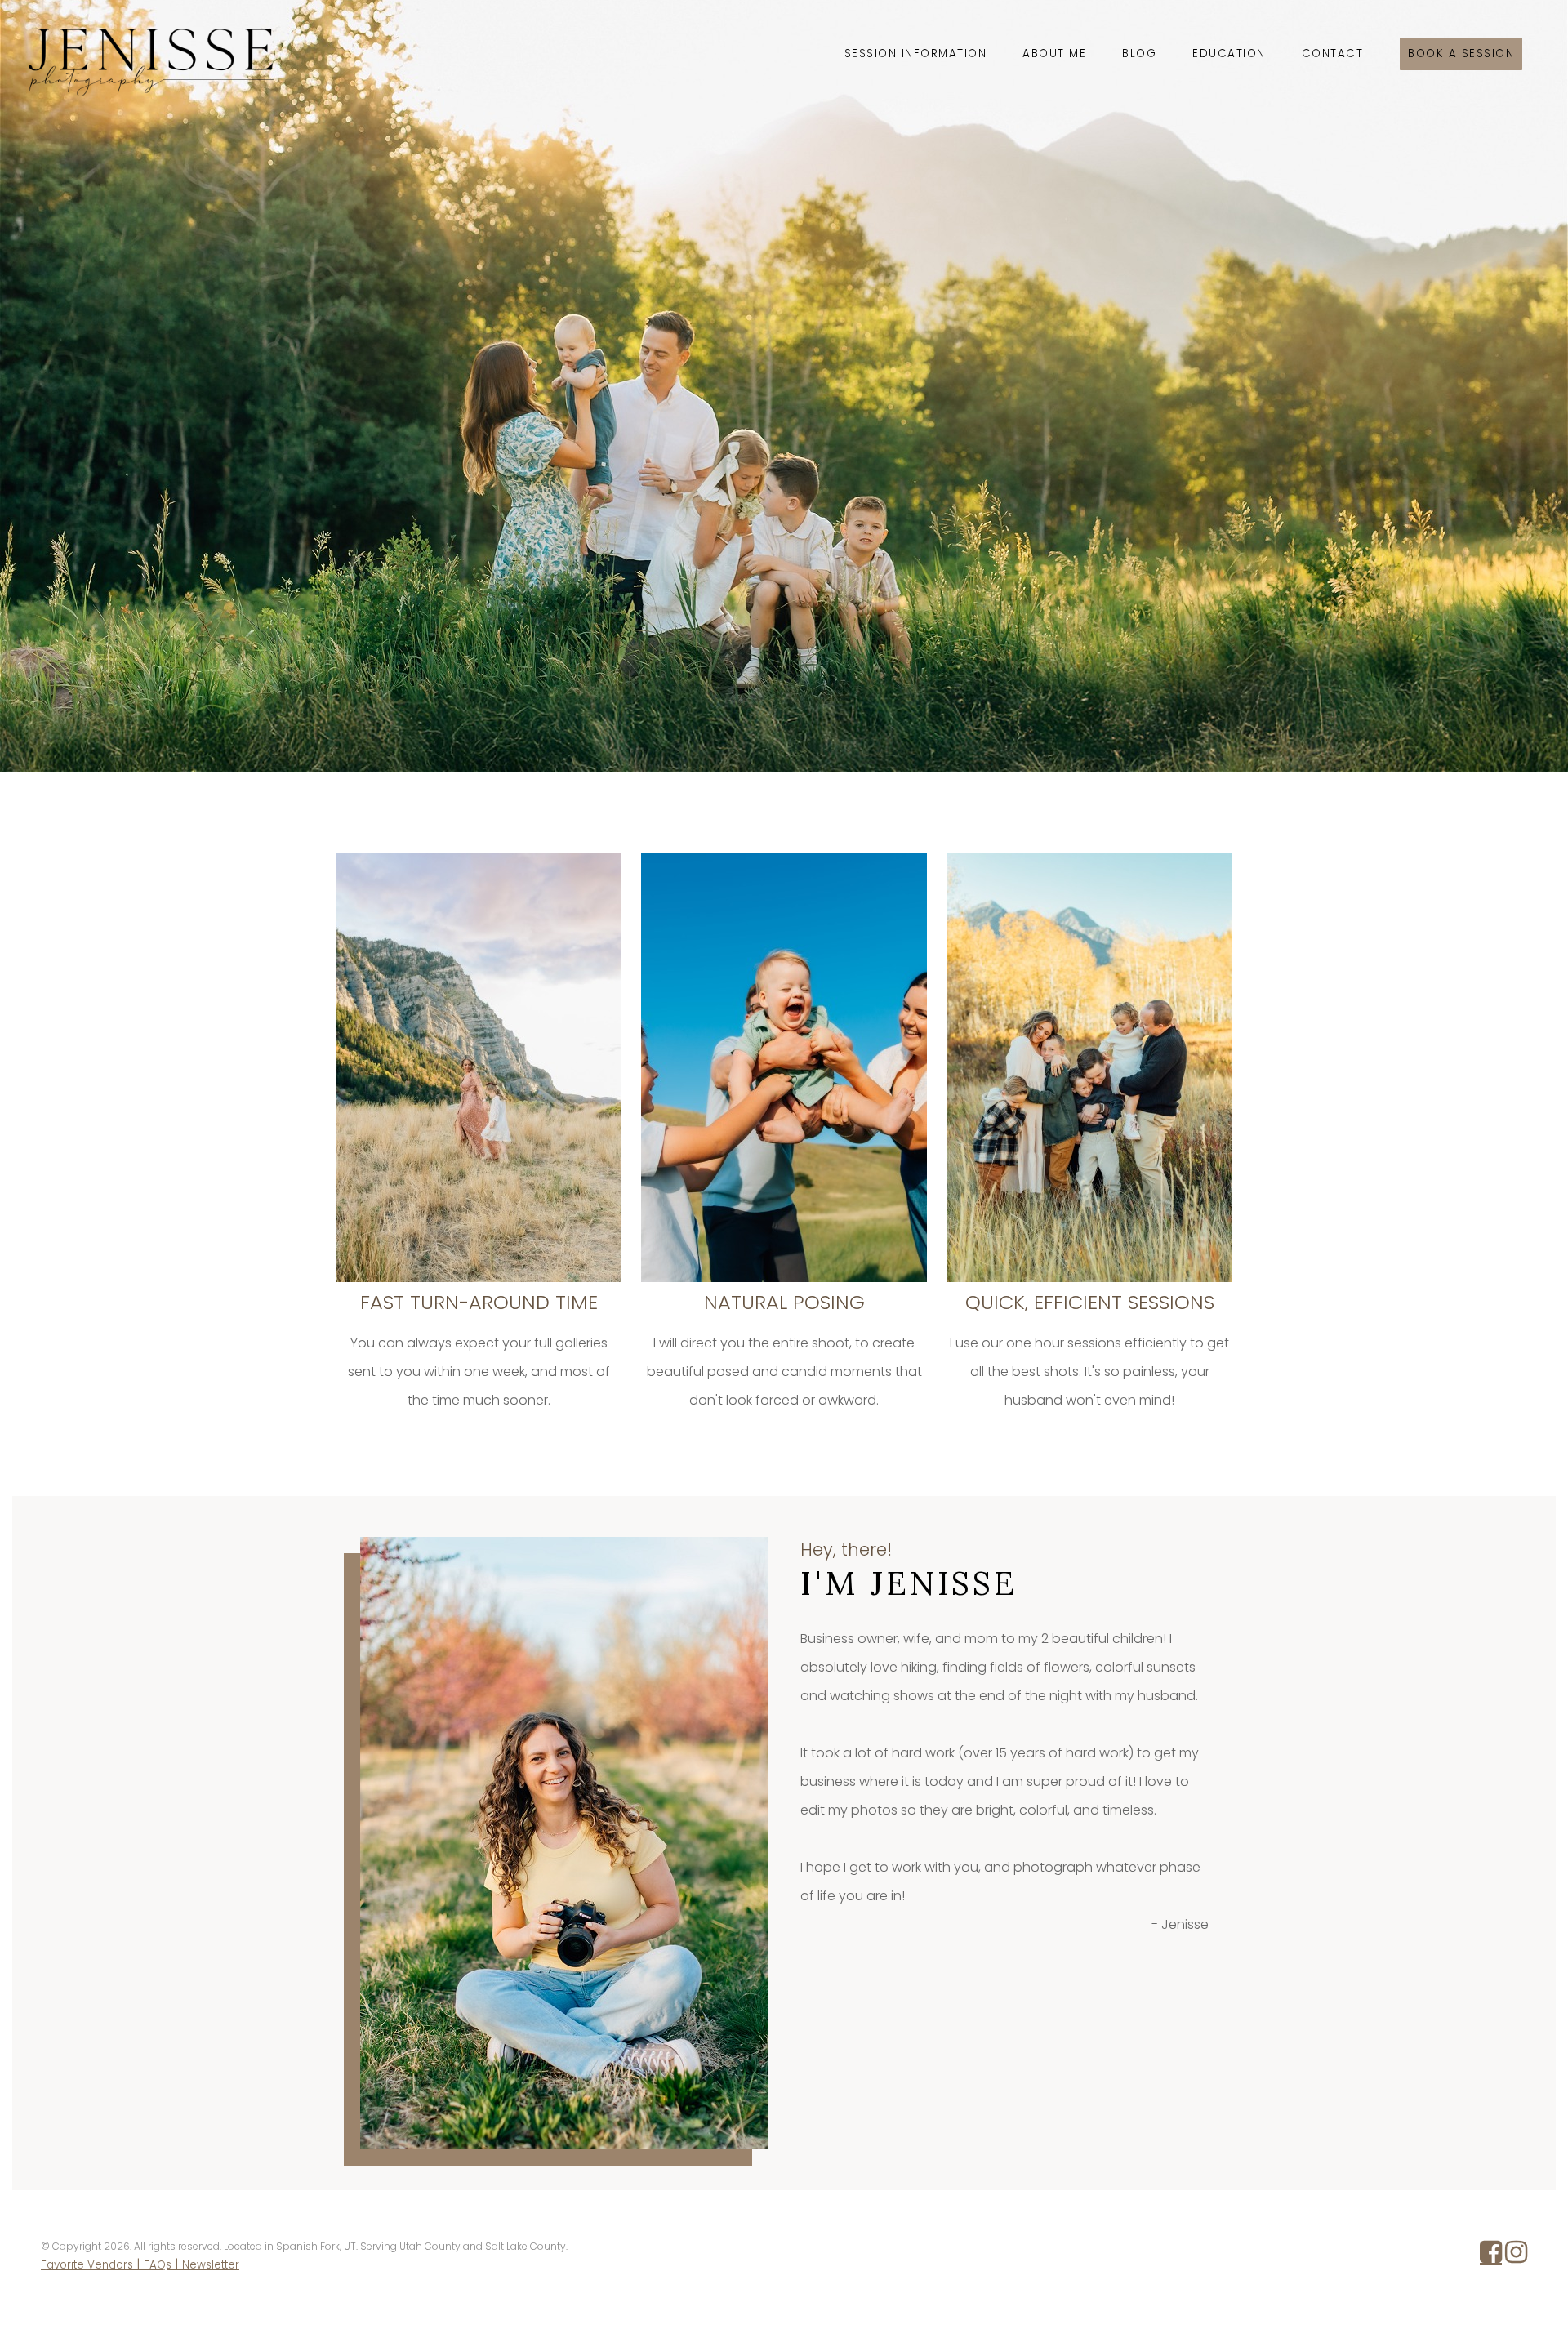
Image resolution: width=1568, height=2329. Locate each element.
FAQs (158, 2265)
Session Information (916, 53)
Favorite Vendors (87, 2265)
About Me (1054, 53)
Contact (1333, 53)
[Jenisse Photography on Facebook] (1491, 2257)
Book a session (1461, 53)
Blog (1139, 53)
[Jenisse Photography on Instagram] (1516, 2257)
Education (1229, 53)
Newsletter (211, 2265)
